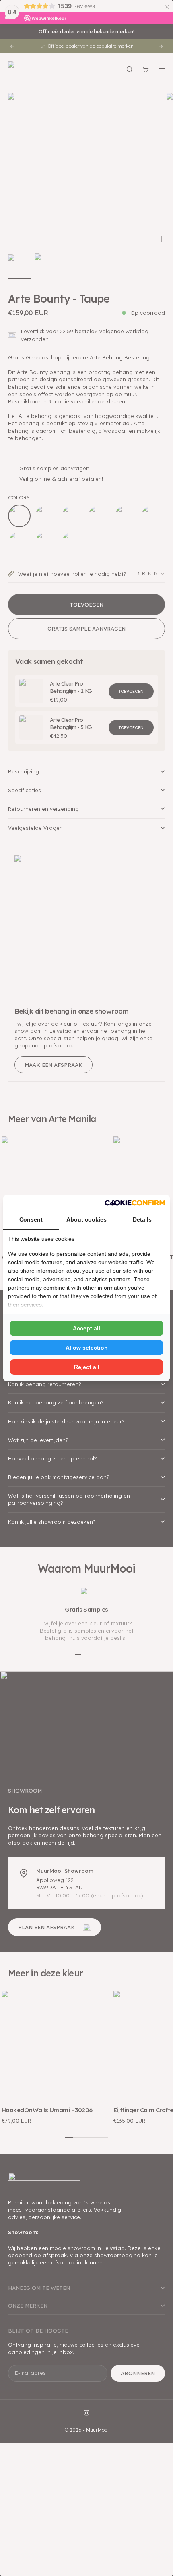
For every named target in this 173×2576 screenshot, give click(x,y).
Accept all (86, 1328)
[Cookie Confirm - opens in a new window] (135, 1203)
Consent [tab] (31, 1219)
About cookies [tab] (86, 1219)
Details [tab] (142, 1219)
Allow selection (87, 1348)
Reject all (87, 1367)
